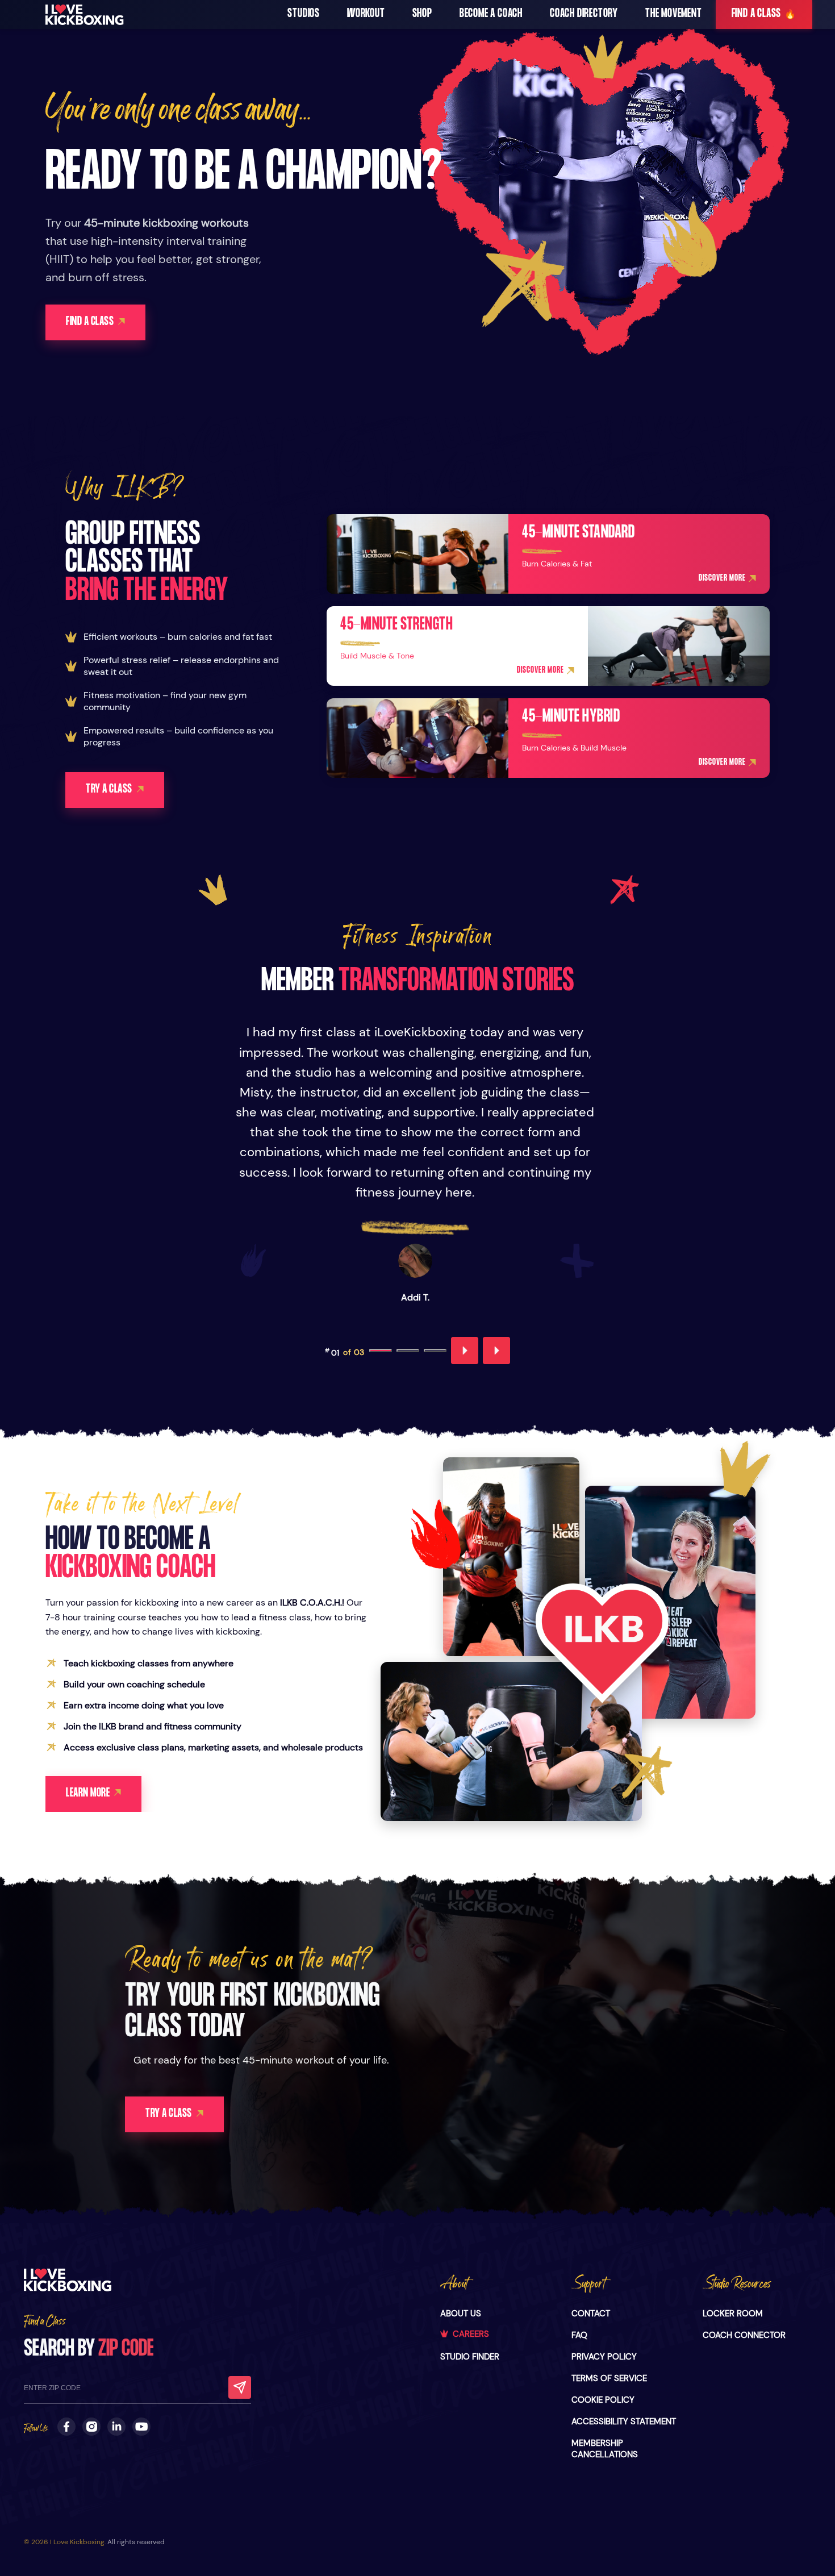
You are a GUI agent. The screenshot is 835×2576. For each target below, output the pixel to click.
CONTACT (591, 2314)
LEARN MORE (88, 1794)
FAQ (579, 2335)
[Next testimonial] (496, 1350)
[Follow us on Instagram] (91, 2427)
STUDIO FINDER (470, 2357)
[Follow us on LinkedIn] (116, 2427)
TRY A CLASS (109, 790)
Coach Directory (584, 14)
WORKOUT (366, 14)
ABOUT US (461, 2314)
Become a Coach (491, 14)
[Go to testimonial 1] (381, 1350)
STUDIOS (304, 14)
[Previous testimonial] (465, 1350)
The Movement (674, 14)
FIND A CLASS (764, 14)
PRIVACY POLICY (604, 2357)
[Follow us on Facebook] (66, 2427)
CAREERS (471, 2334)
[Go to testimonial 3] (435, 1350)
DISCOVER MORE (722, 579)
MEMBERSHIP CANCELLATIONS (605, 2449)
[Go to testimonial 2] (408, 1350)
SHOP (422, 14)
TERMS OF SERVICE (609, 2378)
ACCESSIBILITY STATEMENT (624, 2421)
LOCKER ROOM (733, 2314)
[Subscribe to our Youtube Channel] (141, 2427)
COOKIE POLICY (603, 2400)
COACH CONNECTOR (744, 2335)
